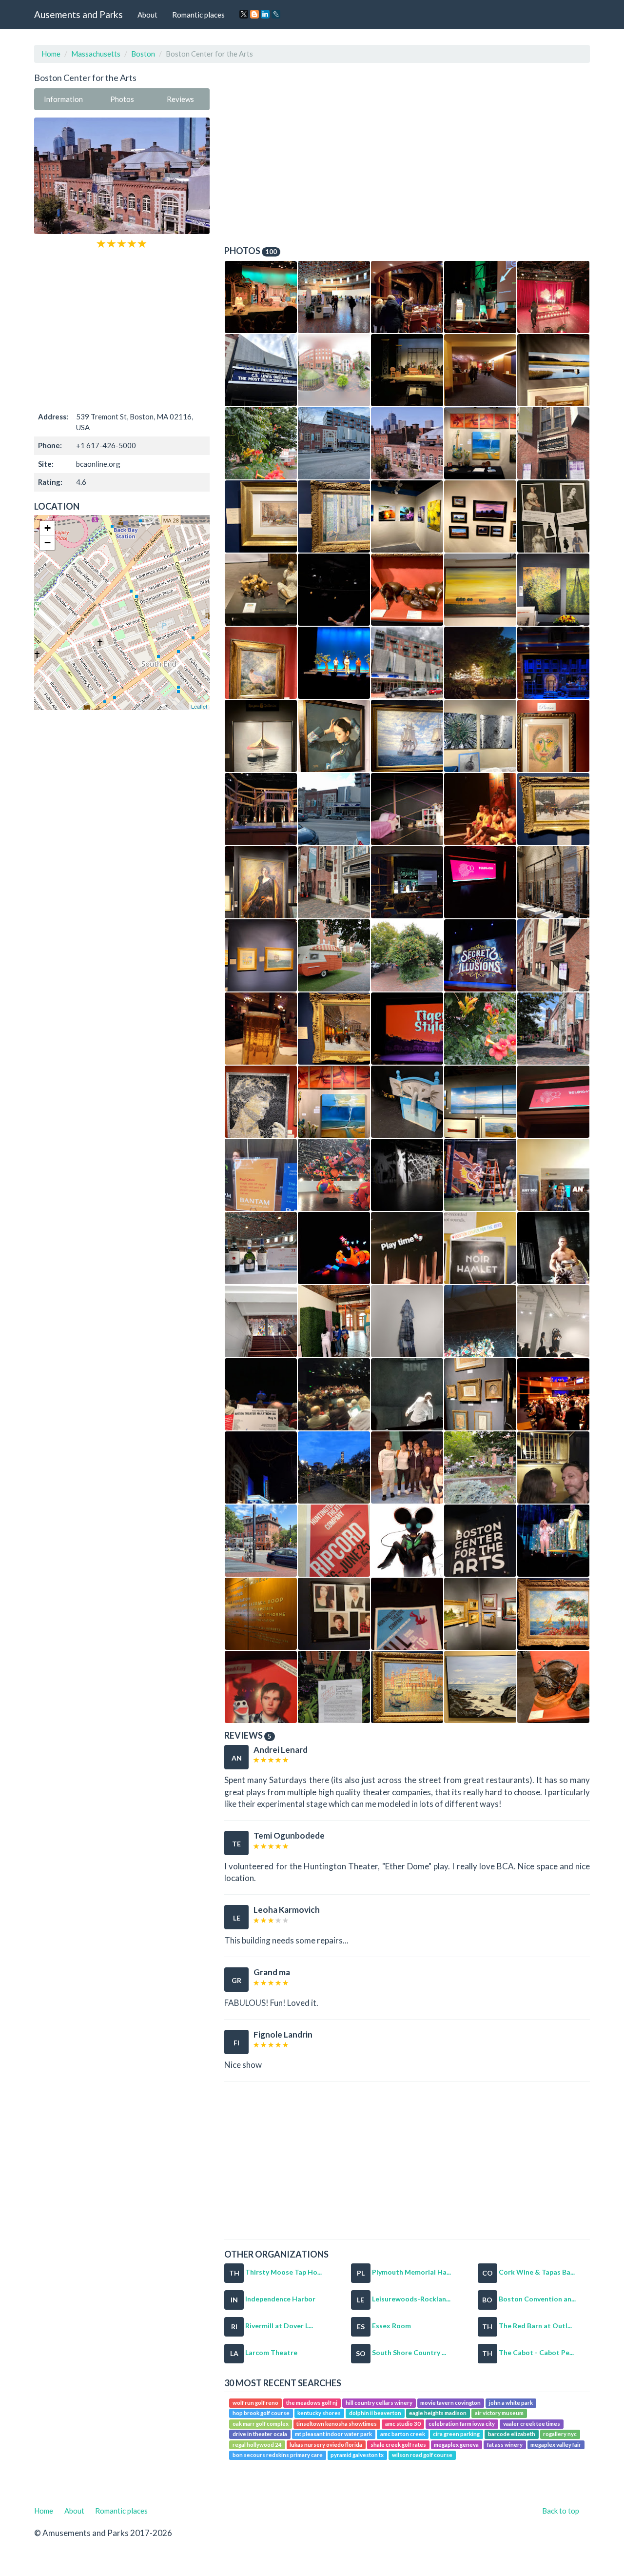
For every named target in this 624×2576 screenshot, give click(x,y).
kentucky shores (319, 2413)
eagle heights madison (438, 2413)
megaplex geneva (456, 2445)
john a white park (511, 2403)
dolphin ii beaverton (375, 2413)
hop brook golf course (261, 2413)
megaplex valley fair (556, 2445)
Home (51, 54)
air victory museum (499, 2413)
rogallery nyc (560, 2434)
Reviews (180, 99)
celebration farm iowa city (462, 2424)
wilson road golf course (422, 2455)
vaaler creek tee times (532, 2424)
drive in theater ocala (260, 2434)
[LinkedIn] (265, 14)
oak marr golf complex (261, 2424)
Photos (122, 99)
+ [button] (48, 528)
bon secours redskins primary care (278, 2455)
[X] (244, 14)
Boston (143, 54)
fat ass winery (505, 2445)
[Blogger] (254, 14)
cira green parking (456, 2434)
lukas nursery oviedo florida (326, 2445)
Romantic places (198, 15)
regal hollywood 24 (257, 2445)
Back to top (561, 2511)
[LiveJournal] (276, 14)
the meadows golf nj (312, 2403)
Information (63, 99)
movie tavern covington (450, 2403)
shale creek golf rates (398, 2445)
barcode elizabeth (512, 2434)
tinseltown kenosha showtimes (337, 2424)
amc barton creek (403, 2434)
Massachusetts (96, 54)
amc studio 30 (403, 2424)
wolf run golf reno (255, 2403)
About (147, 15)
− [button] (48, 543)
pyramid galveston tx (357, 2455)
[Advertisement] (122, 329)
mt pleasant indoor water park (333, 2434)
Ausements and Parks (78, 14)
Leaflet (199, 706)
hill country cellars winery (379, 2403)
